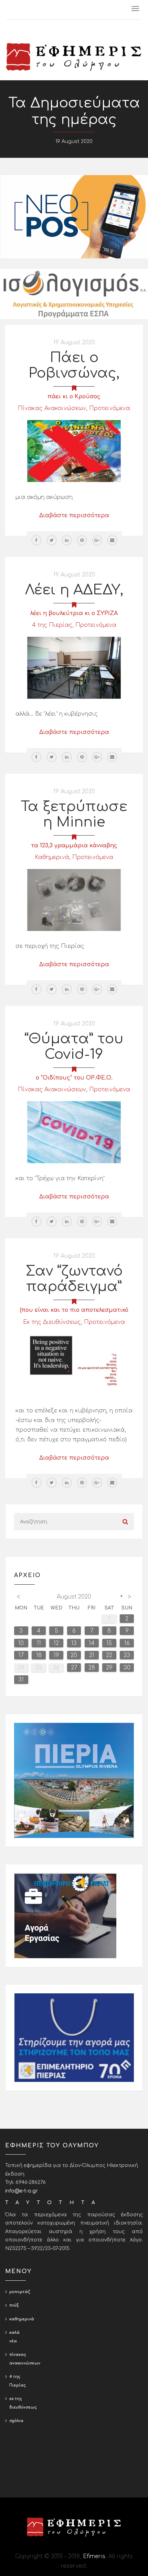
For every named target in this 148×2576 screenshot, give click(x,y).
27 (74, 1668)
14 (92, 1643)
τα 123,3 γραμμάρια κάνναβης (74, 846)
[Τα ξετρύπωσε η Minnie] (74, 900)
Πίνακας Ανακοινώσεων (52, 408)
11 (39, 1643)
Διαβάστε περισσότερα (74, 515)
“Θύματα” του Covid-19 (74, 1047)
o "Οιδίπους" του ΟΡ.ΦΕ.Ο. (74, 1078)
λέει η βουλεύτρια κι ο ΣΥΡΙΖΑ (74, 613)
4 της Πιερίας (52, 625)
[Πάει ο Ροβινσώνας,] (74, 451)
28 (92, 1668)
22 (109, 1655)
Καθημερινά (52, 857)
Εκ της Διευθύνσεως (52, 1322)
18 (39, 1655)
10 (21, 1643)
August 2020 (74, 1597)
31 (21, 1680)
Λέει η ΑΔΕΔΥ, (74, 590)
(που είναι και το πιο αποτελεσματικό (74, 1310)
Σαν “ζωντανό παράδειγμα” (74, 1279)
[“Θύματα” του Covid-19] (74, 1132)
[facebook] (36, 540)
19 (56, 1655)
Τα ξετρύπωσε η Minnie (74, 814)
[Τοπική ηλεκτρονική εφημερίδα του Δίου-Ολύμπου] (74, 57)
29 (109, 1668)
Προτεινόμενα (110, 408)
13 (74, 1643)
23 (127, 1655)
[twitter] (52, 540)
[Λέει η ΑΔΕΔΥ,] (74, 668)
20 (74, 1655)
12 (56, 1643)
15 (109, 1643)
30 (127, 1668)
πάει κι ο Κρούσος (74, 397)
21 (92, 1655)
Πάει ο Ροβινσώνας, (74, 365)
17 (21, 1655)
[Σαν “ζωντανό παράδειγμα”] (74, 1364)
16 (127, 1643)
